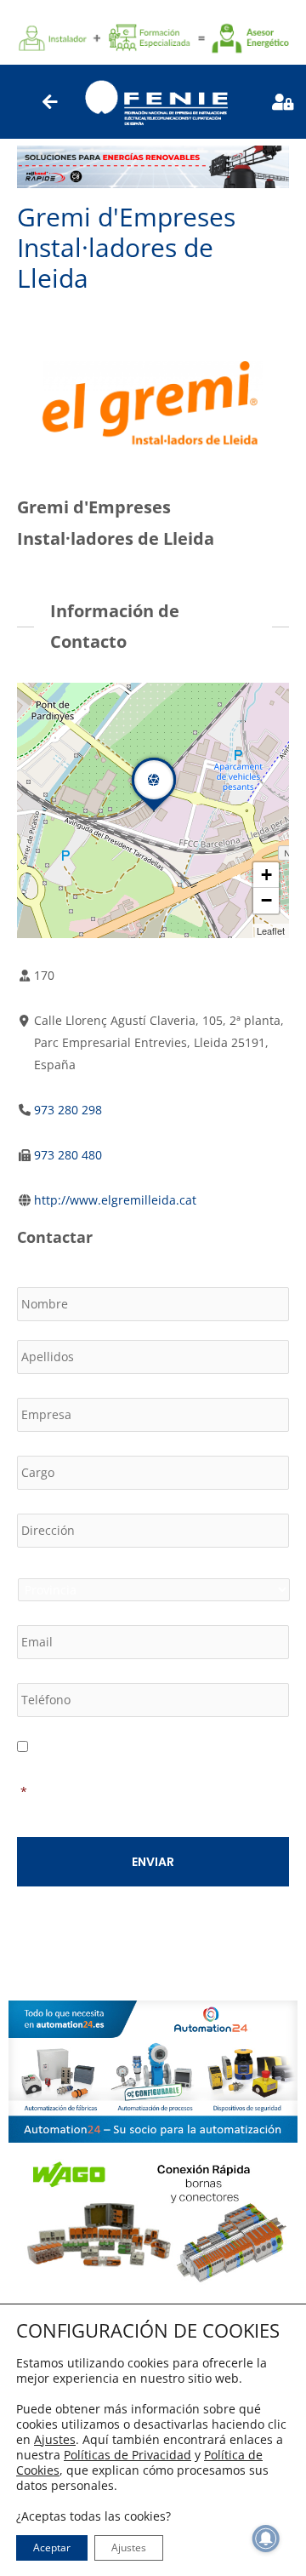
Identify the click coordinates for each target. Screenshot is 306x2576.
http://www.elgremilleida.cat (115, 1200)
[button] (154, 811)
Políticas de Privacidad (127, 2455)
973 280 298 (68, 1110)
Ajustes (55, 2440)
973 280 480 (68, 1155)
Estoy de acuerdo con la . (150, 1780)
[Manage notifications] (266, 2539)
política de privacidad (217, 1769)
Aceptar (52, 2547)
